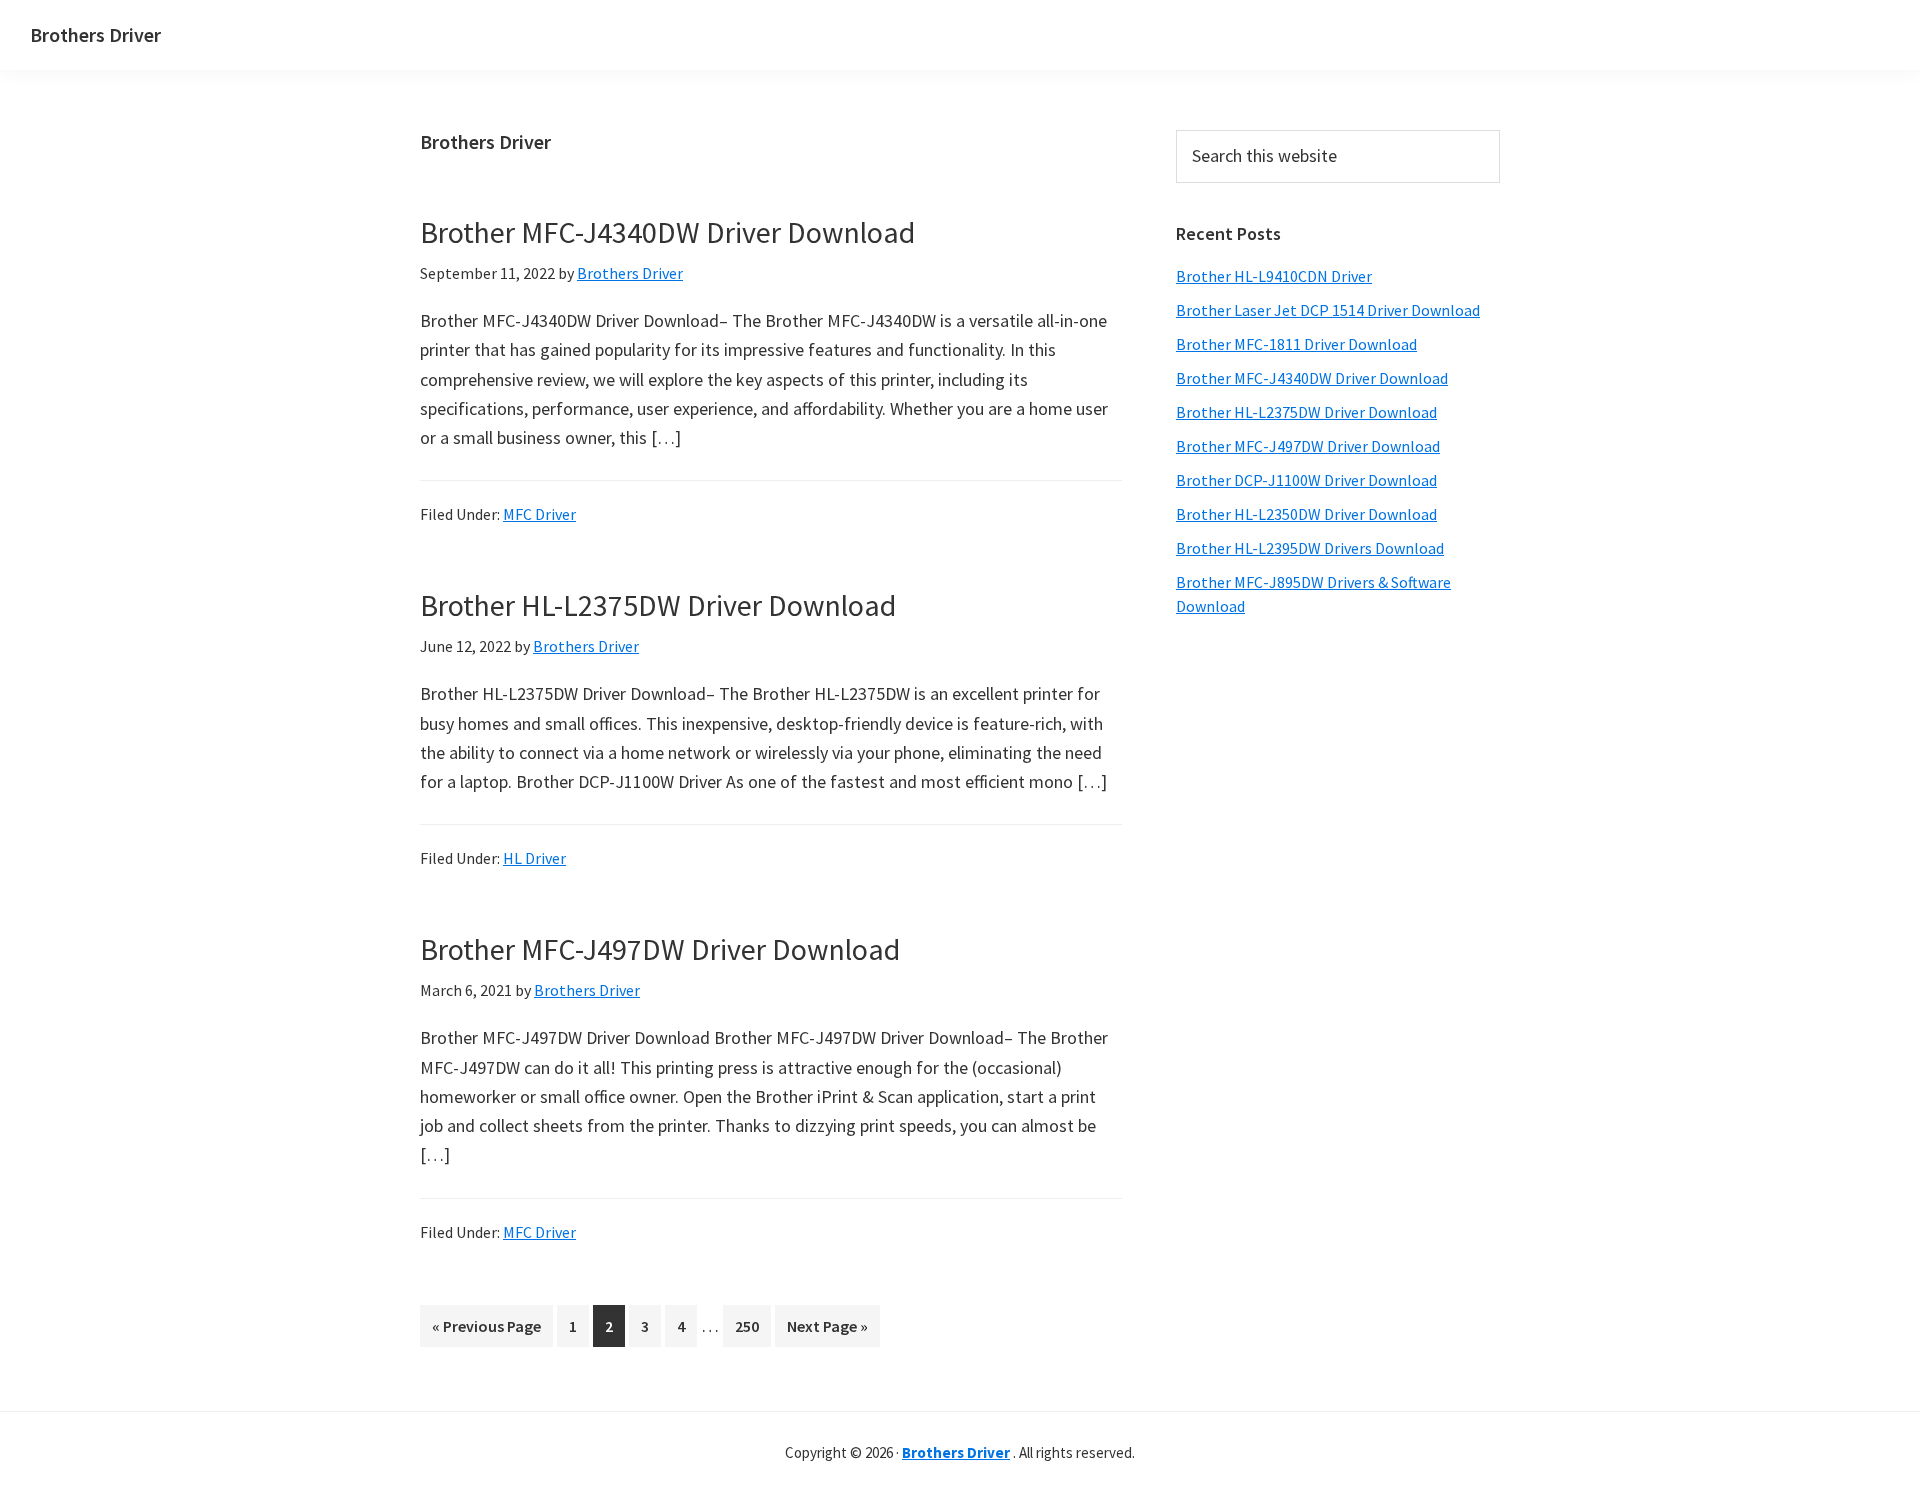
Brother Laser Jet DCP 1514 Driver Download (1328, 310)
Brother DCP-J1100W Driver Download (1306, 480)
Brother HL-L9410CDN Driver (1274, 276)
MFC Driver (539, 514)
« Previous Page (486, 1331)
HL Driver (534, 858)
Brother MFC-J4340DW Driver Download (667, 232)
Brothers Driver (95, 34)
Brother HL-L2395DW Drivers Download (1310, 548)
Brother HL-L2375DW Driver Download (658, 605)
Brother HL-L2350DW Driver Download (1306, 514)
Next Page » (827, 1331)
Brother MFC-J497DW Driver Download (660, 949)
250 (751, 1325)
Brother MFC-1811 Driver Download (1296, 344)
